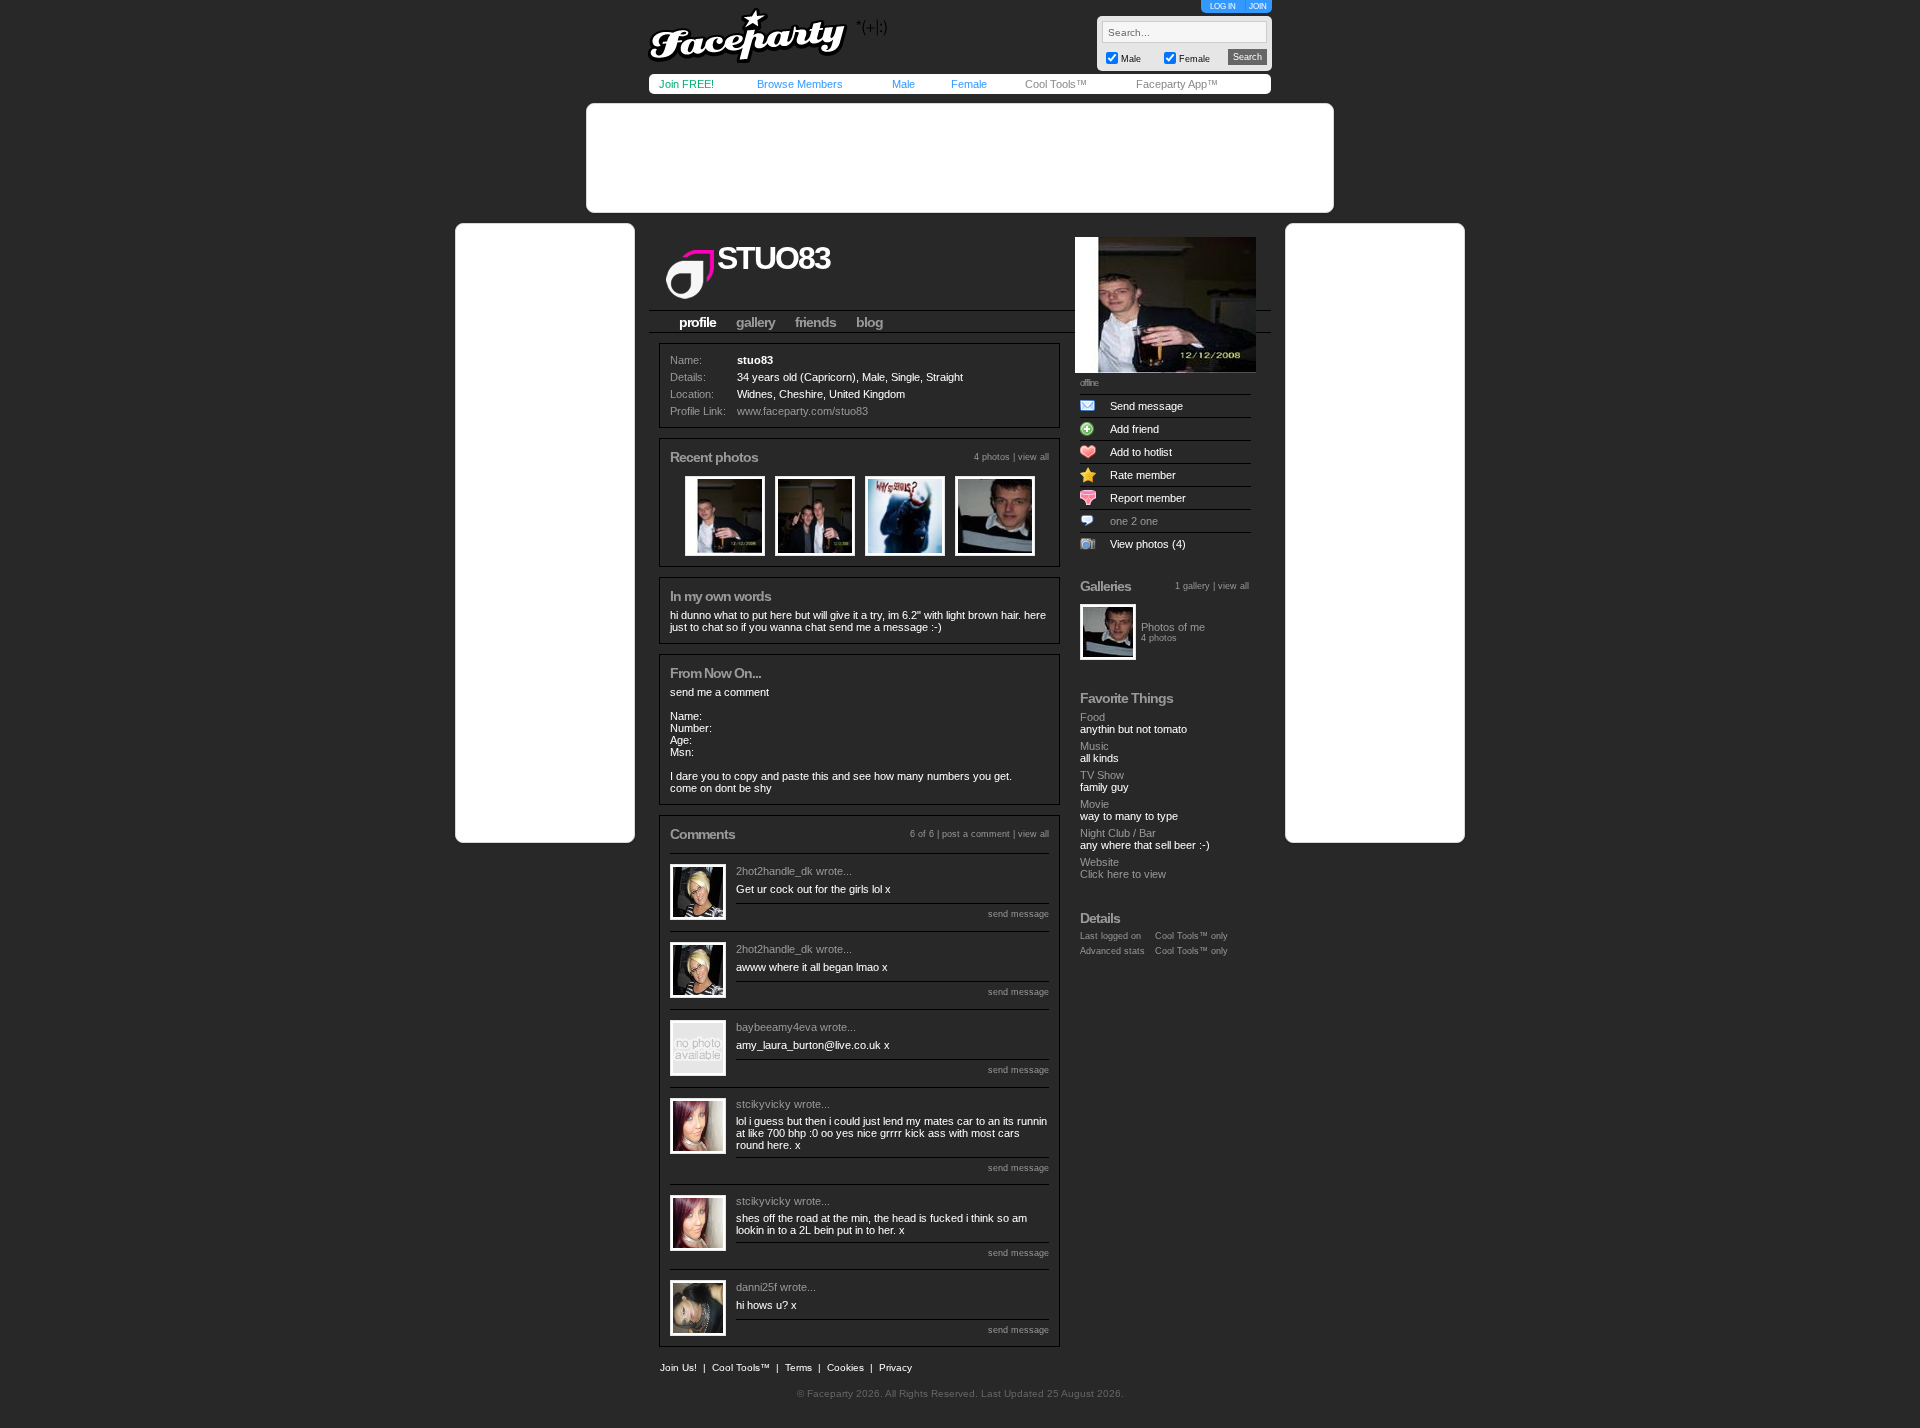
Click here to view (1123, 874)
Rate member (1143, 475)
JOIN (1258, 6)
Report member (1148, 498)
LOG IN (1223, 6)
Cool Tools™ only (1191, 936)
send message (1018, 914)
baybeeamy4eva (776, 1027)
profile (697, 322)
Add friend (1134, 429)
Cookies (845, 1367)
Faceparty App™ (1177, 84)
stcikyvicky (763, 1104)
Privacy (895, 1367)
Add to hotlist (1141, 452)
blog (869, 322)
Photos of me (1173, 627)
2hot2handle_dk (774, 871)
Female (969, 84)
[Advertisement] (960, 158)
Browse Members (800, 84)
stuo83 (773, 258)
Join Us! (678, 1367)
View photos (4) (1148, 544)
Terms (798, 1367)
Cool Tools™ (1056, 84)
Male (903, 84)
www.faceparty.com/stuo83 (802, 411)
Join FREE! (686, 84)
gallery (755, 322)
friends (815, 322)
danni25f (756, 1287)
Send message (1146, 406)
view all (1033, 457)
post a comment (976, 834)
